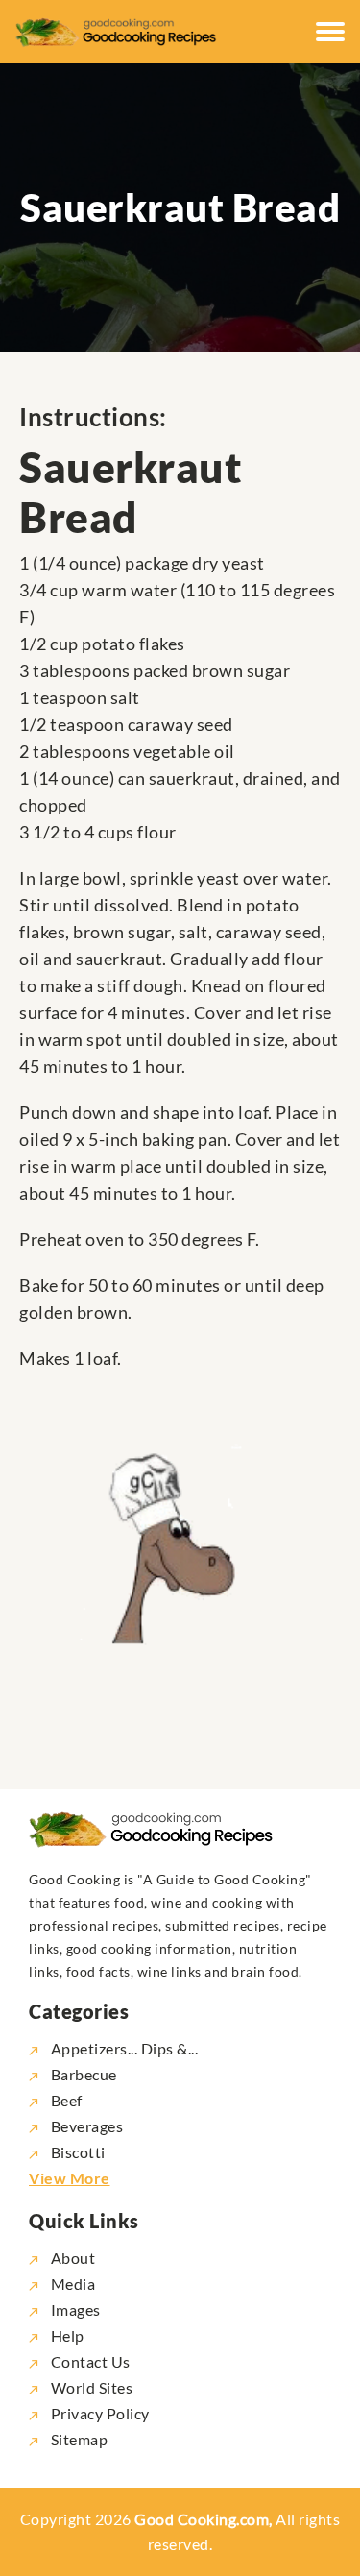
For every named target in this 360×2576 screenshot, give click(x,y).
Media (71, 2284)
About (71, 2258)
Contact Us (89, 2361)
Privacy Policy (98, 2413)
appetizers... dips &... (124, 2048)
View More (70, 2178)
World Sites (90, 2387)
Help (66, 2335)
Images (74, 2309)
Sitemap (77, 2439)
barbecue (84, 2074)
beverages (87, 2126)
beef (67, 2100)
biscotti (78, 2152)
